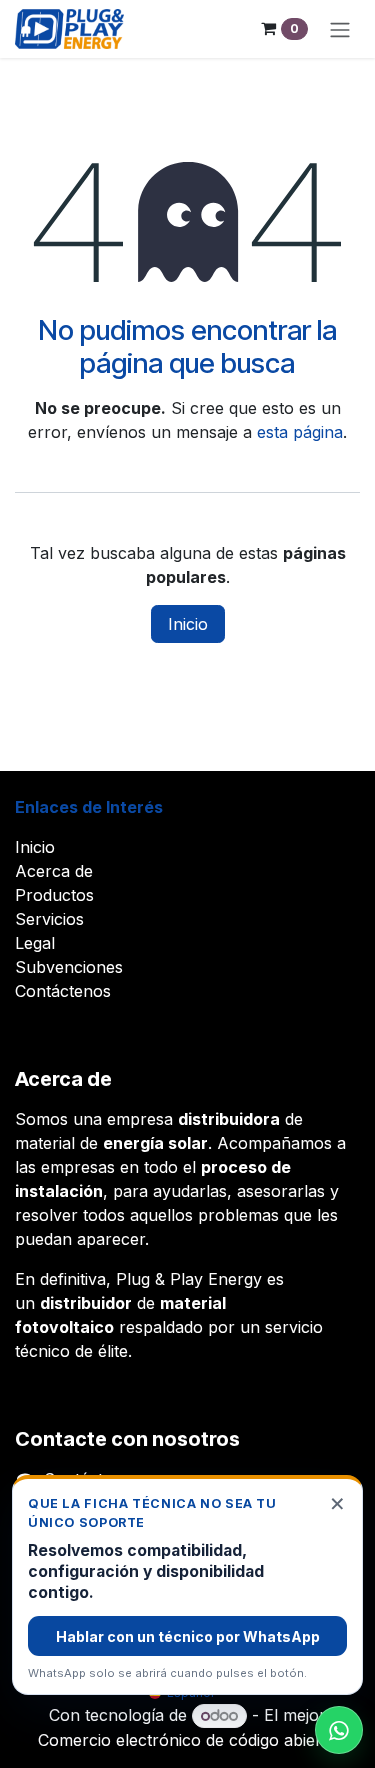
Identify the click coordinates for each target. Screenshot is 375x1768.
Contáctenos (63, 991)
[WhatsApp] (339, 1730)
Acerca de (54, 871)
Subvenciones (69, 967)
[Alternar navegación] (340, 29)
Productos (54, 895)
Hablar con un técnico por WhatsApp (188, 1636)
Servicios (49, 919)
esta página (300, 432)
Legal (35, 943)
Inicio (188, 624)
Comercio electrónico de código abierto (187, 1740)
